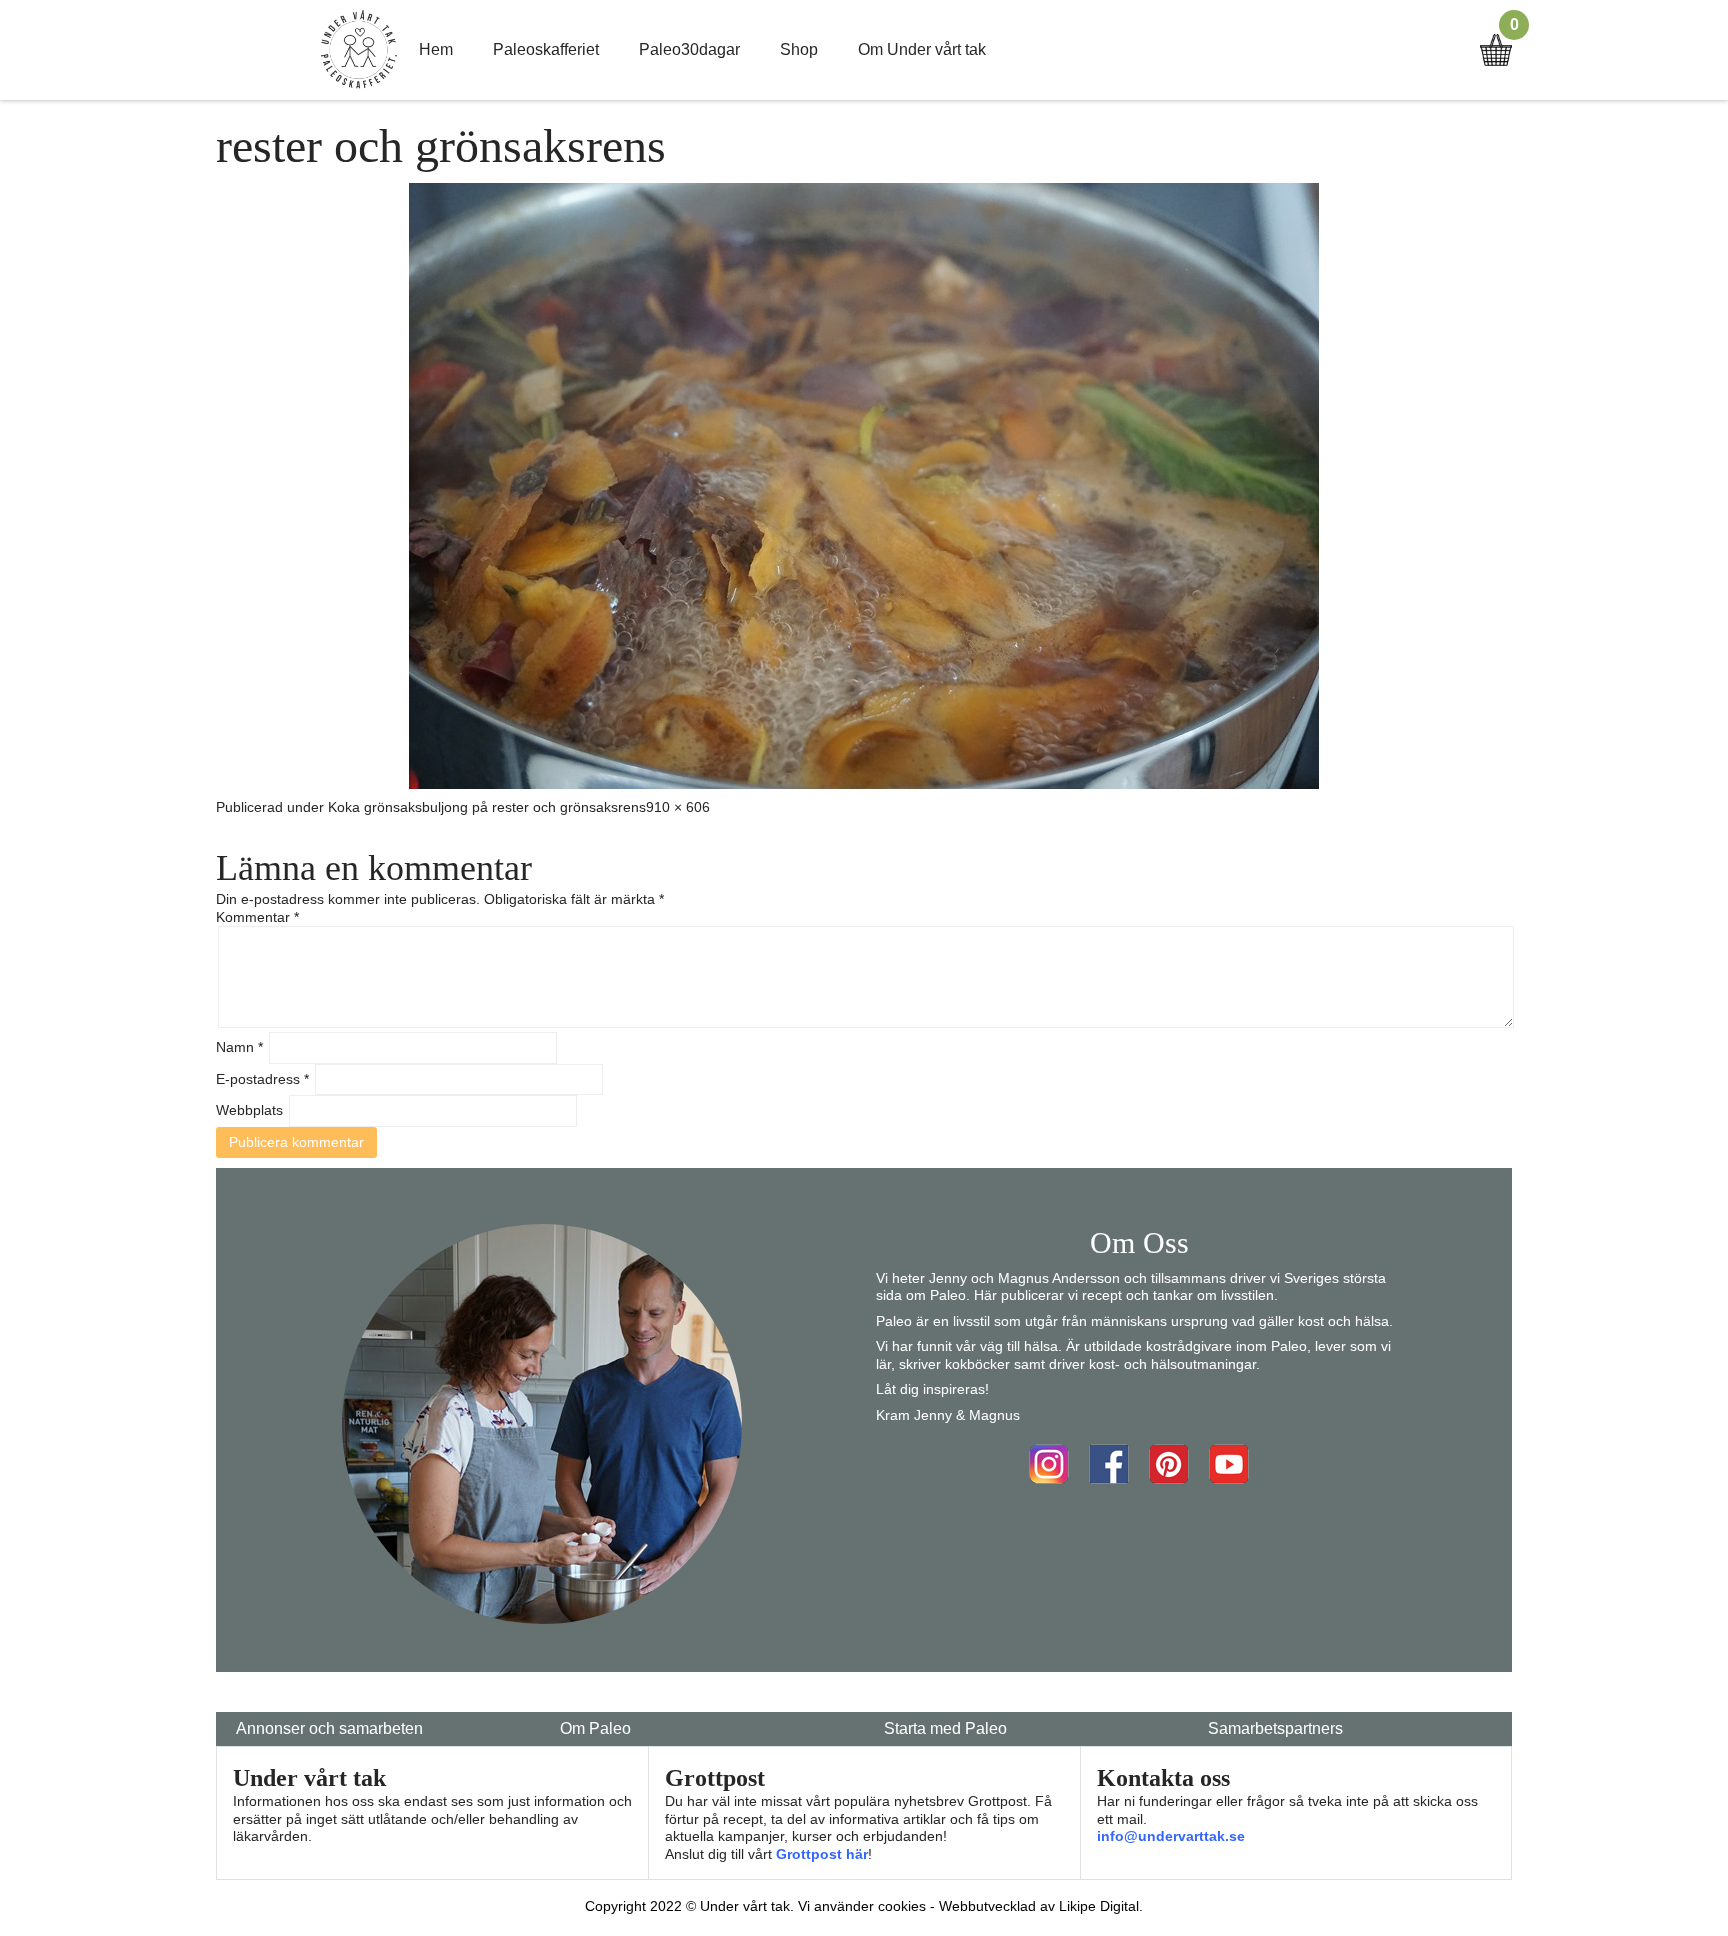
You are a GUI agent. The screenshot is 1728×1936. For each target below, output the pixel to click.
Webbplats (249, 1110)
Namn (239, 1047)
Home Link (359, 50)
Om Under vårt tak (922, 49)
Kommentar (257, 917)
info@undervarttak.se (1171, 1836)
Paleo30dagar (689, 49)
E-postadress (262, 1079)
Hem (436, 49)
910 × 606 (678, 807)
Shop (799, 49)
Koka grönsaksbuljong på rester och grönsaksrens (487, 807)
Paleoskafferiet (546, 49)
